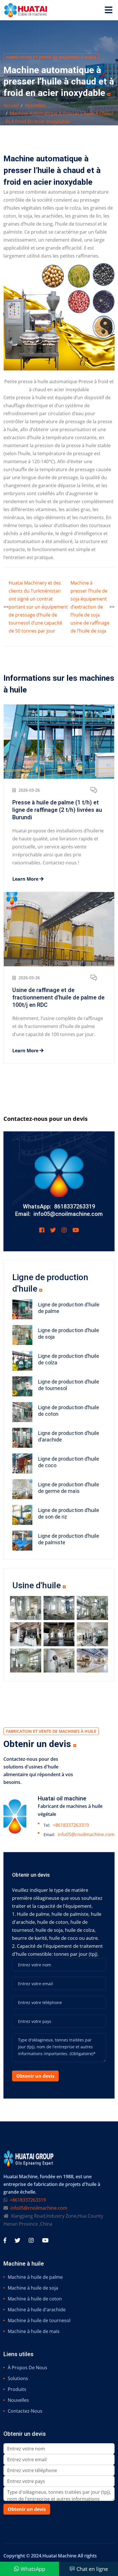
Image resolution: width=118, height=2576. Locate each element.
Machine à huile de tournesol (39, 2320)
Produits (17, 2389)
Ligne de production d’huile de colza (69, 1359)
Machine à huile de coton (35, 2299)
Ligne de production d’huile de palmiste (69, 1539)
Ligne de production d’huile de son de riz (69, 1513)
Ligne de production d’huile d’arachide (69, 1436)
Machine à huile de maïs (34, 2331)
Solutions (18, 2378)
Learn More (26, 879)
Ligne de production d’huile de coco (69, 1462)
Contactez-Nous (25, 2411)
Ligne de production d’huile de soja (69, 1334)
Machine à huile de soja (33, 2288)
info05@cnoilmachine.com (86, 1834)
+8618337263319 (71, 1825)
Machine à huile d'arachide (37, 2310)
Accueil (11, 105)
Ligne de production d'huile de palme (69, 1308)
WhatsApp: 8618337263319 (59, 1206)
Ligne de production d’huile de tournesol (69, 1385)
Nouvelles (36, 105)
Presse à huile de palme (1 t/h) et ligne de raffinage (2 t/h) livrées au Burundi (57, 810)
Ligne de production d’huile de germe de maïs (69, 1488)
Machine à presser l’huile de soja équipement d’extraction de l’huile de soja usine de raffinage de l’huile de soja (90, 607)
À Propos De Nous (27, 2368)
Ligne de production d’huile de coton (69, 1411)
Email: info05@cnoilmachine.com (59, 1214)
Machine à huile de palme (35, 2277)
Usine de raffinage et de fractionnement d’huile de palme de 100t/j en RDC (58, 997)
